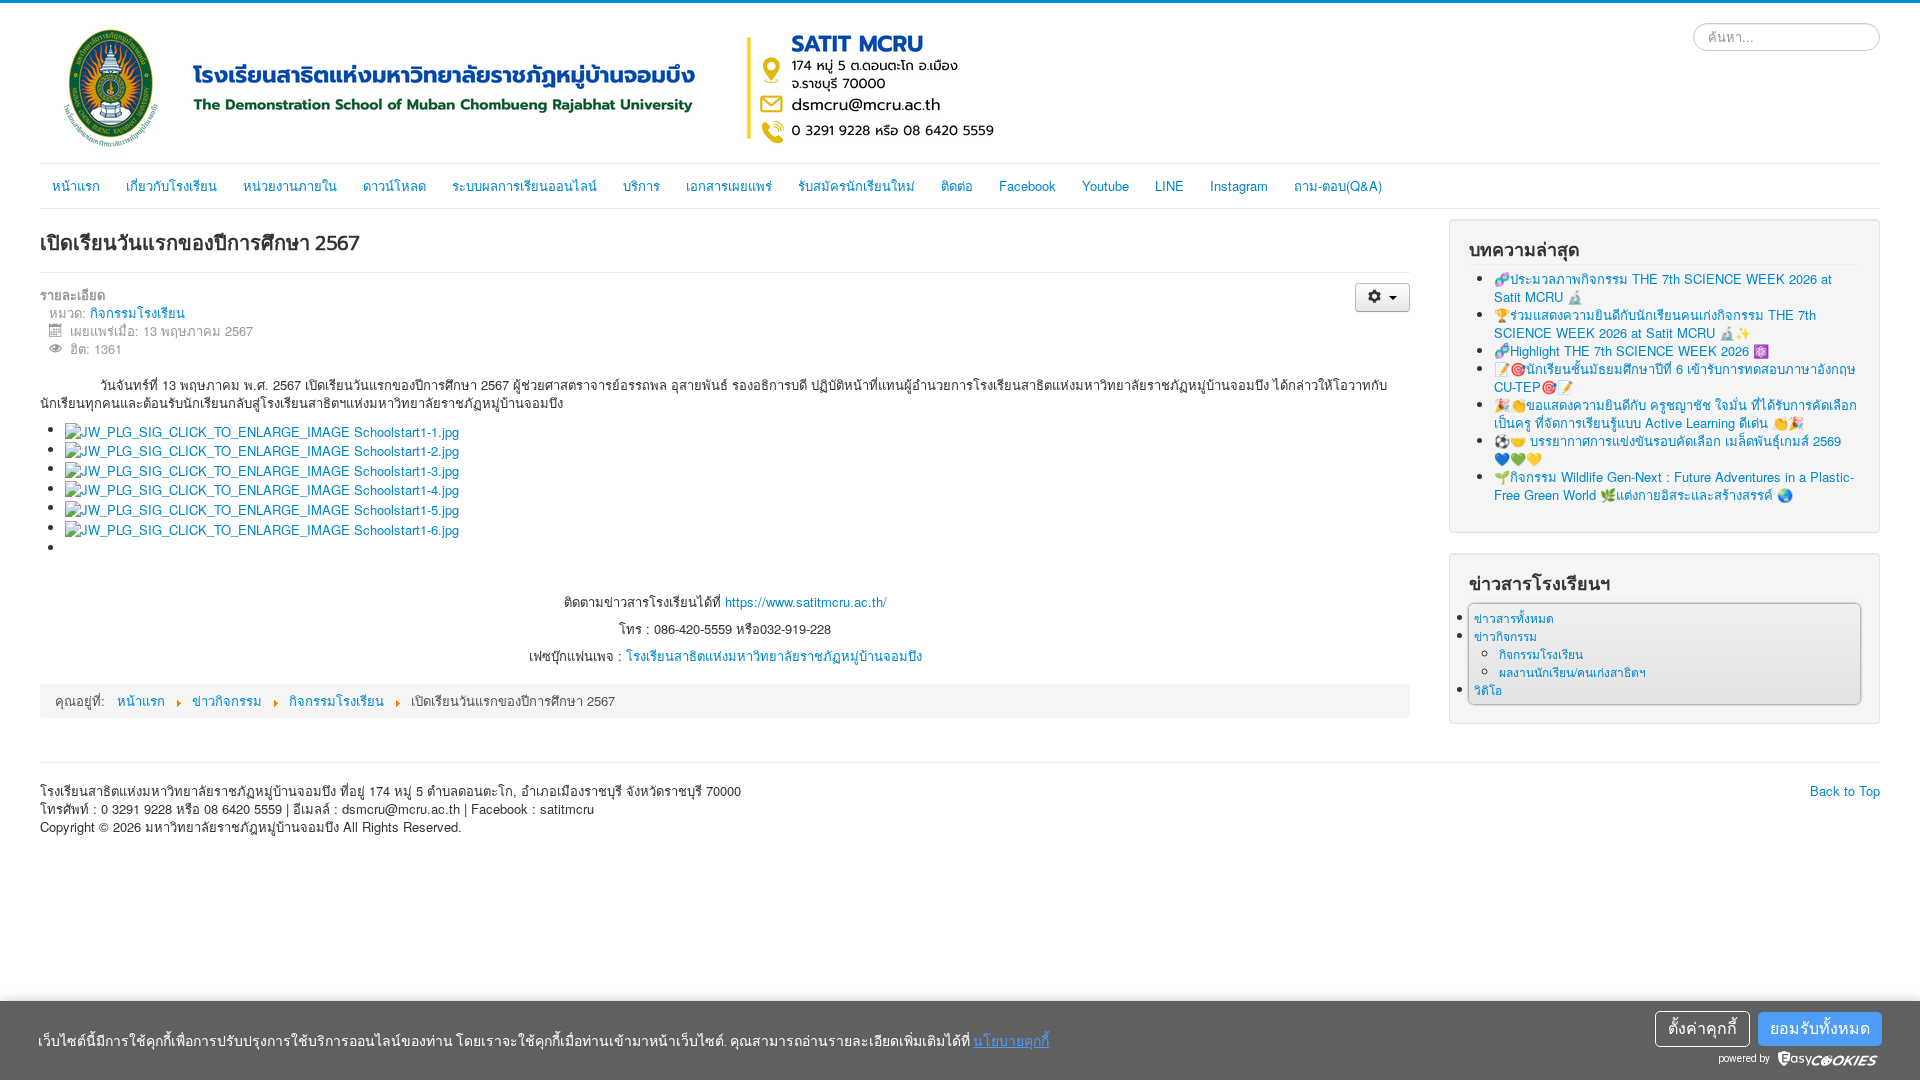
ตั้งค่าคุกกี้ (1702, 1028)
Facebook (1027, 185)
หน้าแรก (76, 185)
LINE (1169, 185)
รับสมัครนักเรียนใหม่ (856, 185)
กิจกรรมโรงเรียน (137, 312)
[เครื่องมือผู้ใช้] (1382, 297)
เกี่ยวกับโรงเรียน (171, 185)
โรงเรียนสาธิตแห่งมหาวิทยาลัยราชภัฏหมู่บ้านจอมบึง (774, 655)
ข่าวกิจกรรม (1505, 635)
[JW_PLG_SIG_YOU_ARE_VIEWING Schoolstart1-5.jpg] (262, 507)
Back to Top (1845, 790)
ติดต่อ (957, 185)
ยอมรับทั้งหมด (1820, 1028)
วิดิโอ (1488, 689)
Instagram (1239, 185)
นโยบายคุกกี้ (1011, 1041)
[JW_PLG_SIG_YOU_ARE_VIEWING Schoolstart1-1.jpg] (262, 429)
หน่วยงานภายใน (290, 185)
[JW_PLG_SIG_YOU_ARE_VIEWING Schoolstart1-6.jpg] (262, 527)
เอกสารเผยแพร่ (729, 185)
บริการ (641, 185)
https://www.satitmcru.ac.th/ (806, 601)
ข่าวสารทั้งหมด (1514, 617)
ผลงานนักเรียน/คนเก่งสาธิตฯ (1572, 671)
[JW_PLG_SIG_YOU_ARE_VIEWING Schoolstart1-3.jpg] (262, 468)
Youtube (1105, 185)
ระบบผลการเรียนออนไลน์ (524, 185)
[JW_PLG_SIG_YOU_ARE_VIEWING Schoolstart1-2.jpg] (262, 449)
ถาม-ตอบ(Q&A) (1338, 185)
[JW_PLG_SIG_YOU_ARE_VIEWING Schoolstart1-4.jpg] (262, 488)
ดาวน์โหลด (394, 185)
